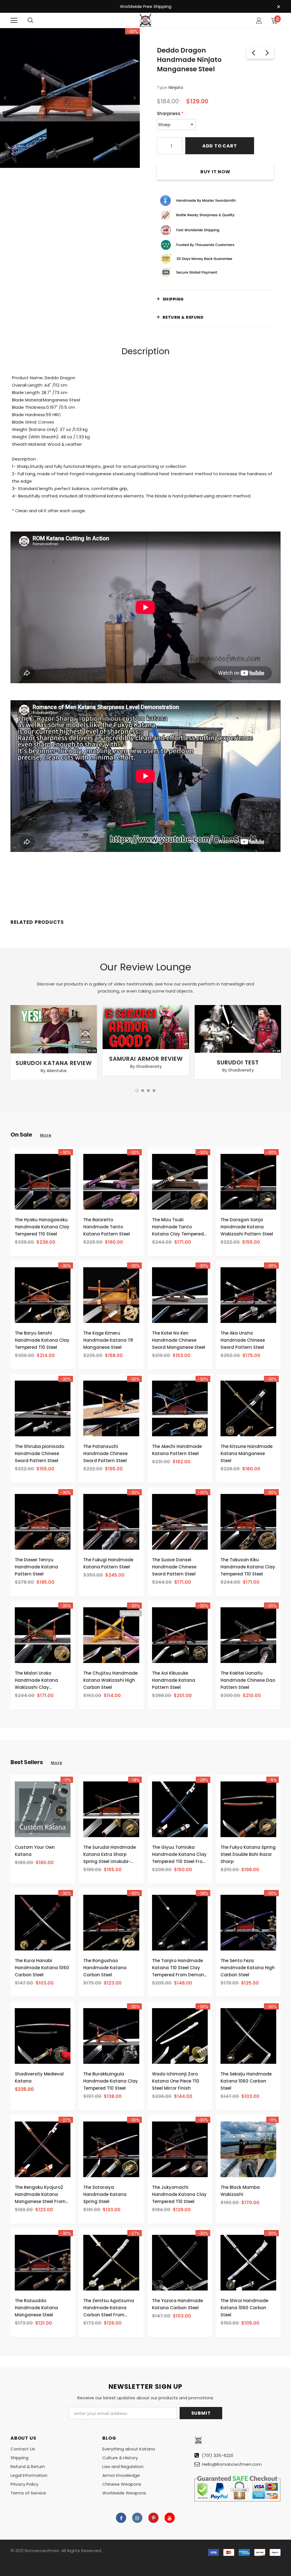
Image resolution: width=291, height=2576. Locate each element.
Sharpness (170, 113)
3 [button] (148, 1091)
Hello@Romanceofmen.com (232, 2464)
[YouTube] (170, 2518)
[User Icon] (259, 21)
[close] (278, 7)
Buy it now (215, 172)
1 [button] (137, 1091)
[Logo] (145, 20)
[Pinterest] (153, 2518)
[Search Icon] (30, 20)
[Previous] (5, 98)
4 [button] (154, 1091)
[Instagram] (137, 2518)
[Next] (135, 98)
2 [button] (143, 1091)
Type (162, 87)
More (46, 1135)
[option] (70, 98)
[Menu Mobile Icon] (14, 20)
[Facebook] (121, 2518)
